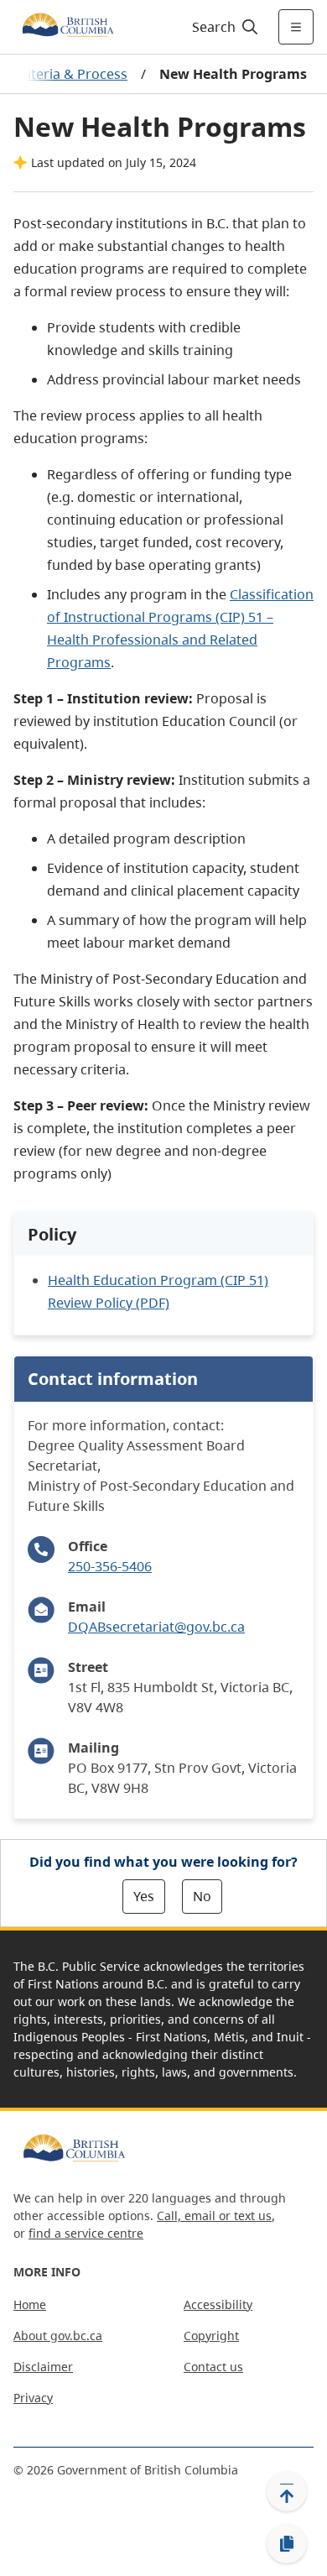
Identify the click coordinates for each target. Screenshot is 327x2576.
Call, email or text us (214, 2215)
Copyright (211, 2336)
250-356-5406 (110, 1566)
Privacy (33, 2398)
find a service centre (86, 2233)
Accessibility (218, 2304)
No (202, 1896)
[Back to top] (287, 2491)
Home (30, 2304)
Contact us (213, 2367)
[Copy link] (287, 2544)
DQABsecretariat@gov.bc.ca (156, 1627)
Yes (144, 1896)
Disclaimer (43, 2367)
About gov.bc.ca (58, 2336)
